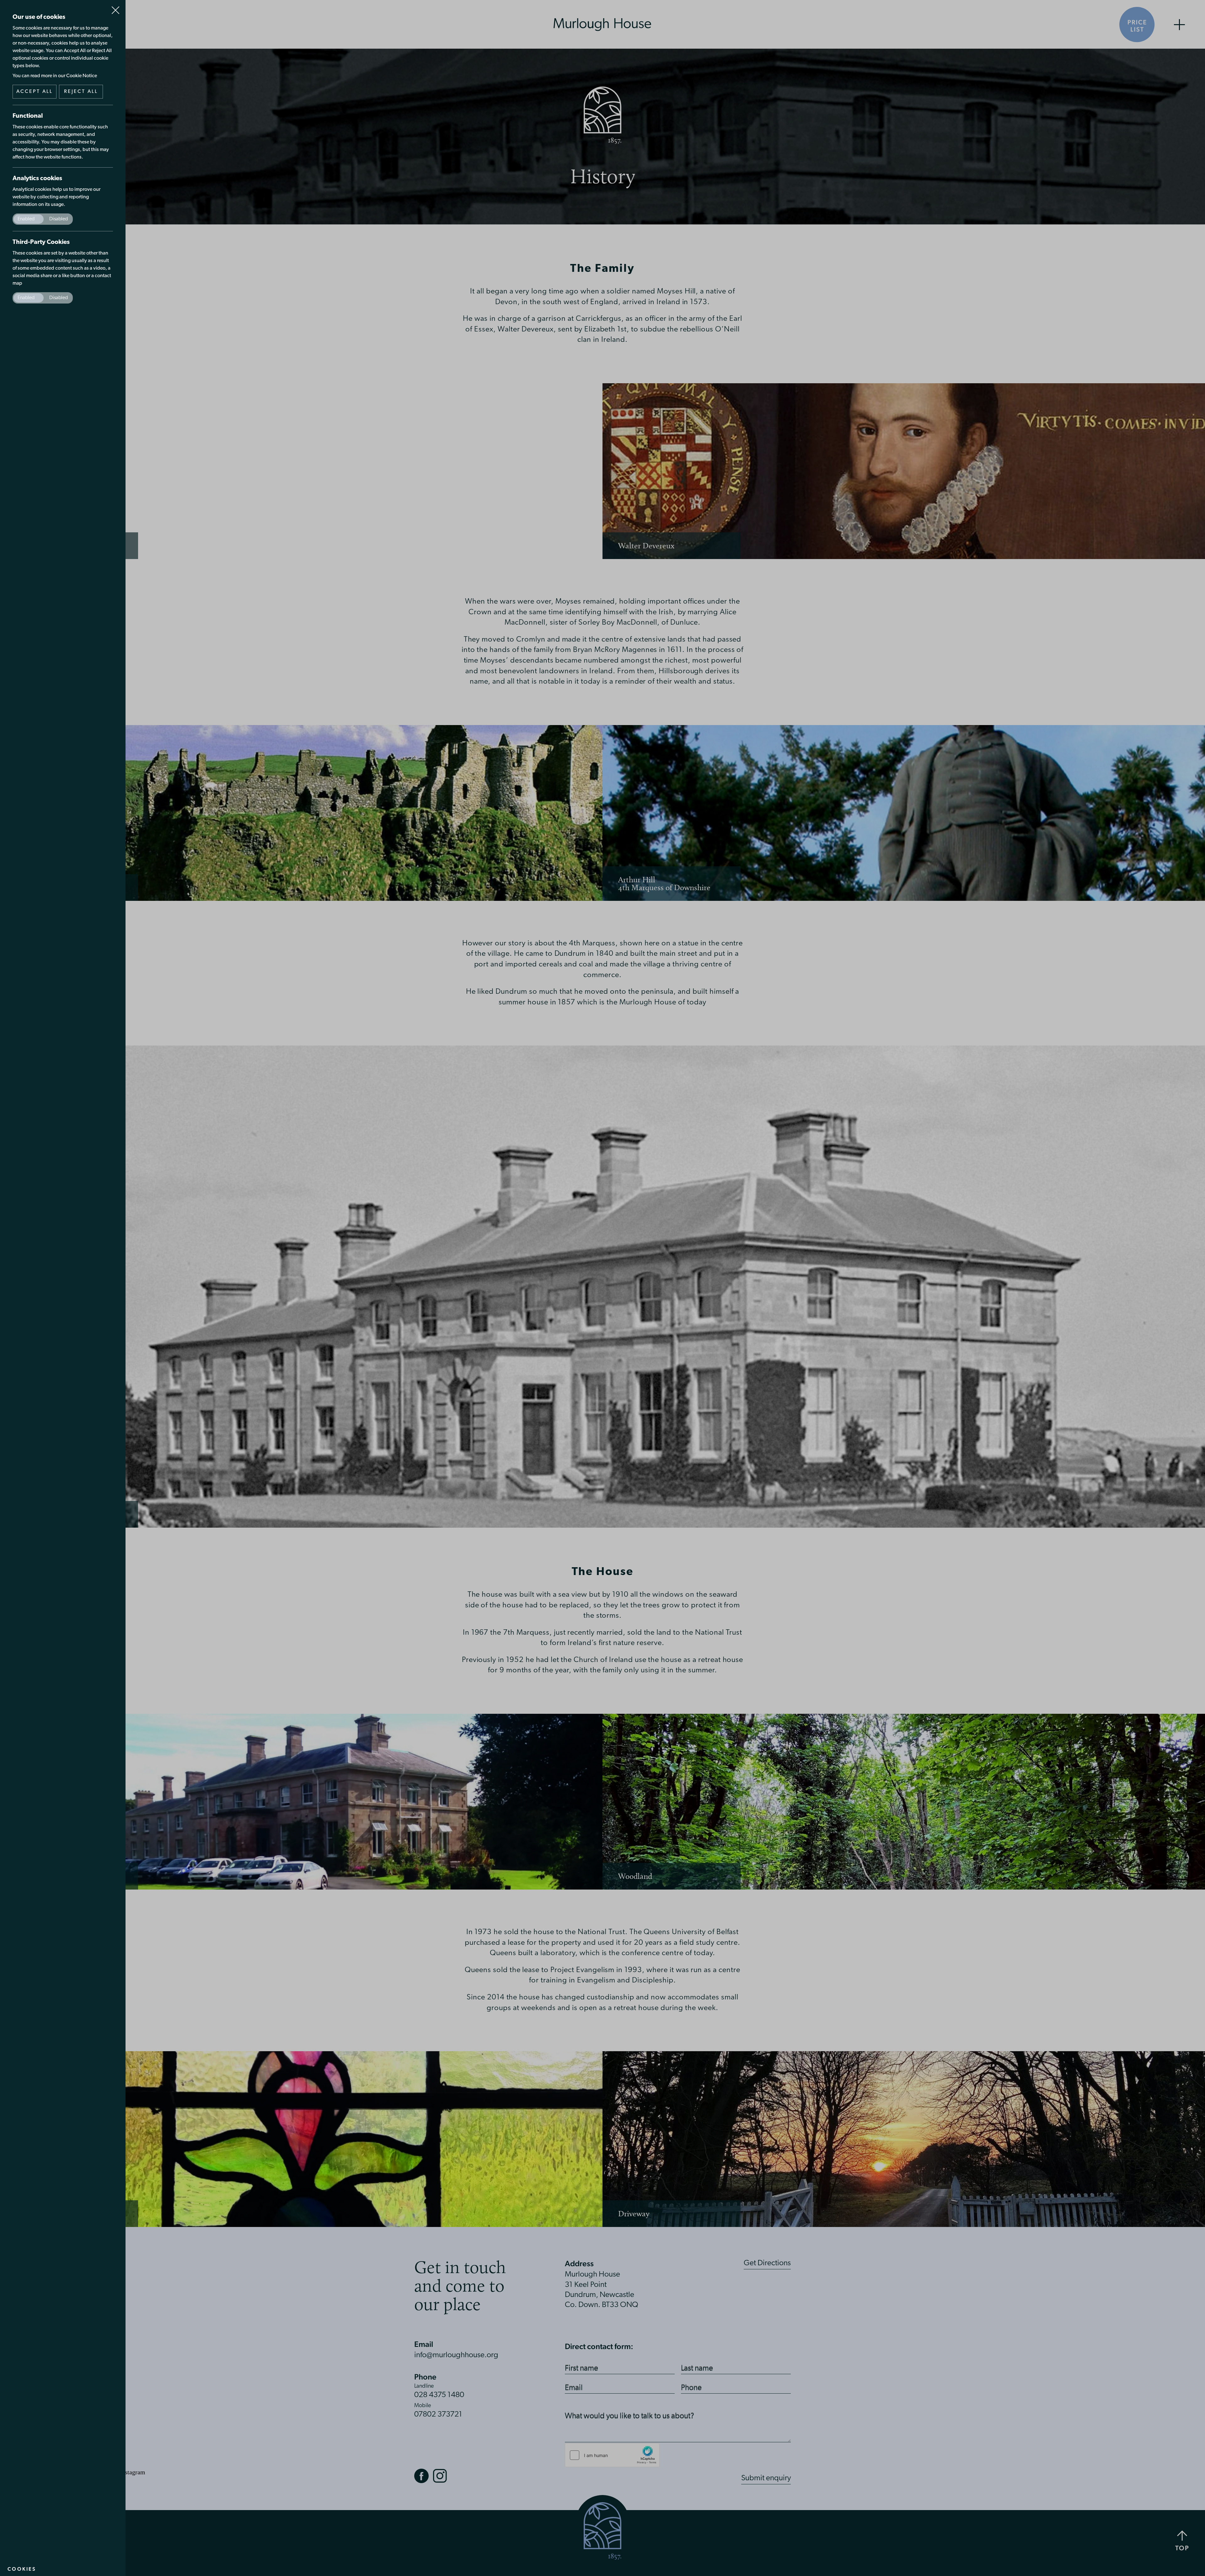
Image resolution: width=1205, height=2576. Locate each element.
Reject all (81, 92)
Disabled (59, 219)
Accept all (35, 92)
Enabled (26, 219)
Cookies (22, 2569)
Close (115, 8)
